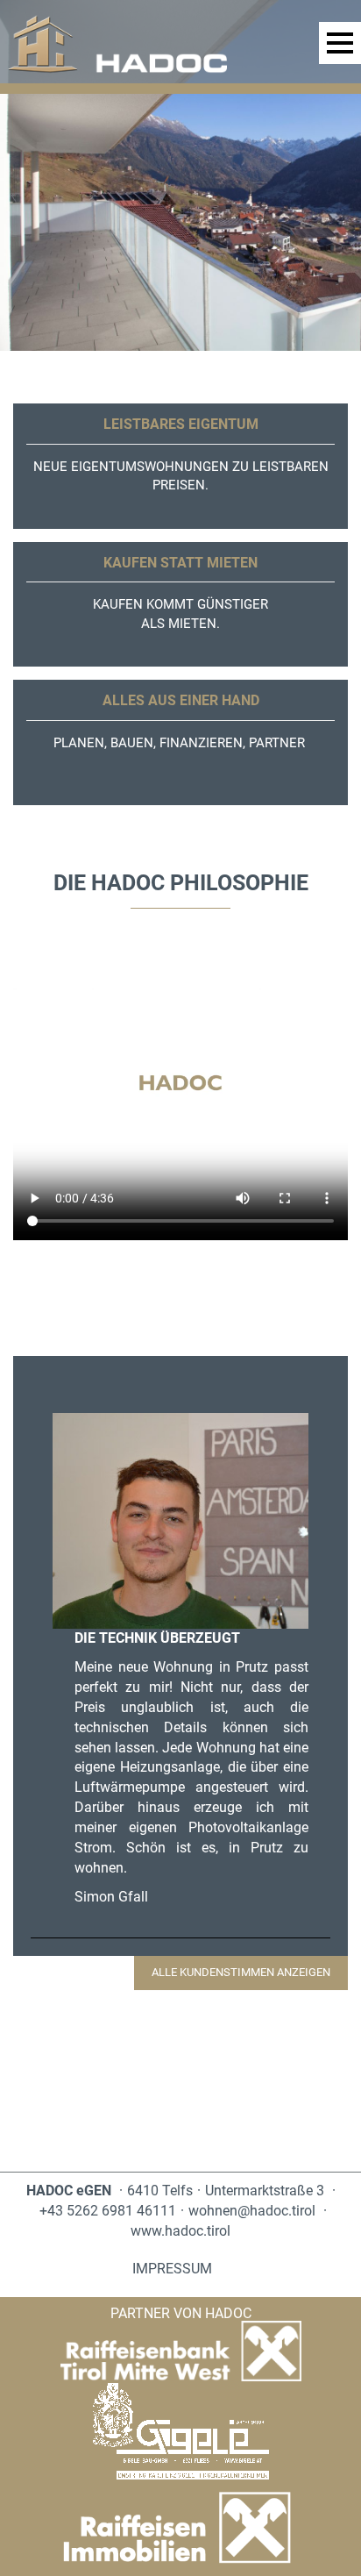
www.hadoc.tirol (180, 2231)
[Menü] (340, 43)
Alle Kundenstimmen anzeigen (241, 1972)
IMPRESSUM (172, 2269)
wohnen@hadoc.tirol (252, 2211)
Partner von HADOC (181, 2313)
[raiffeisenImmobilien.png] (180, 2528)
